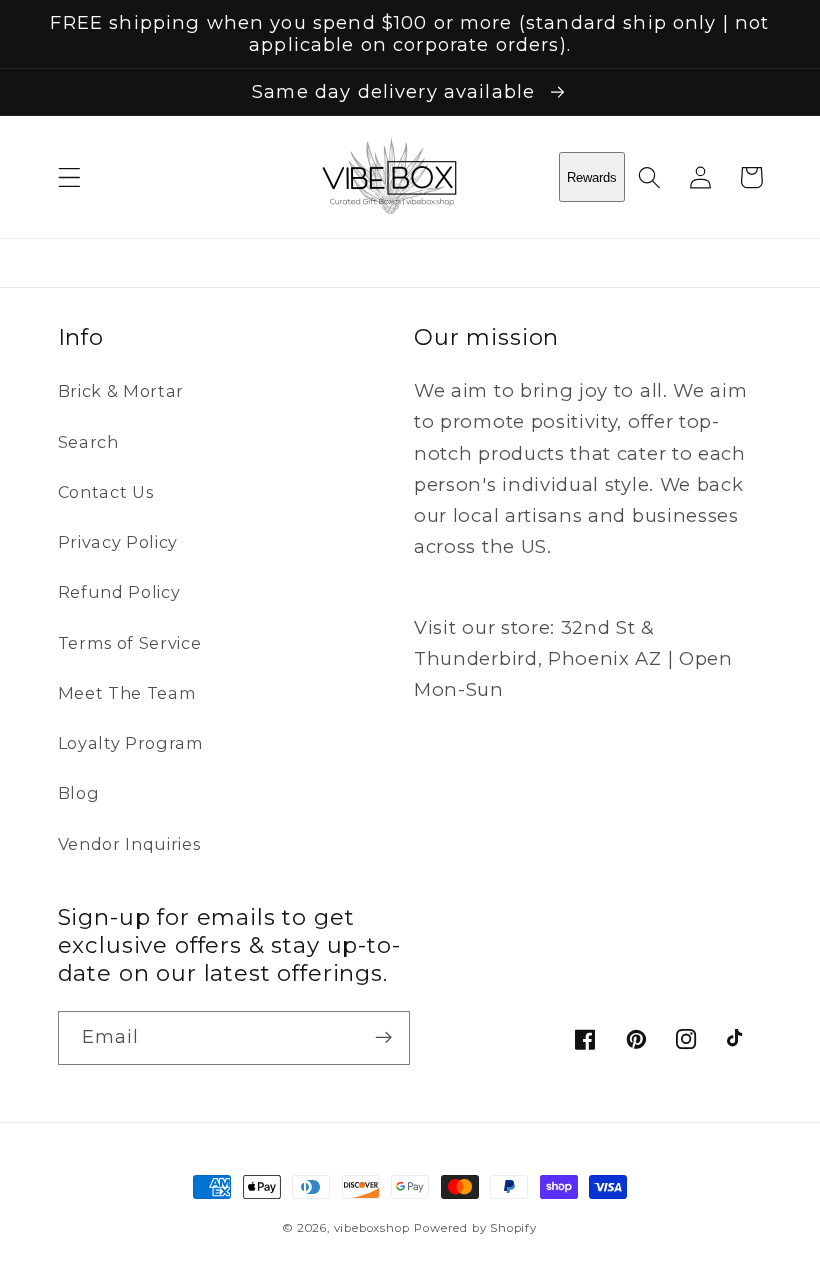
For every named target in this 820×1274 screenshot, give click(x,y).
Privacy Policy (118, 542)
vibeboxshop (372, 1228)
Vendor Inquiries (129, 844)
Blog (79, 793)
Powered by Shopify (475, 1228)
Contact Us (106, 492)
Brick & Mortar (121, 391)
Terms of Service (130, 643)
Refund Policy (119, 592)
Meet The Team (127, 693)
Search (88, 442)
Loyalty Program (131, 743)
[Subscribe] (383, 1038)
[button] (69, 177)
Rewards (592, 177)
